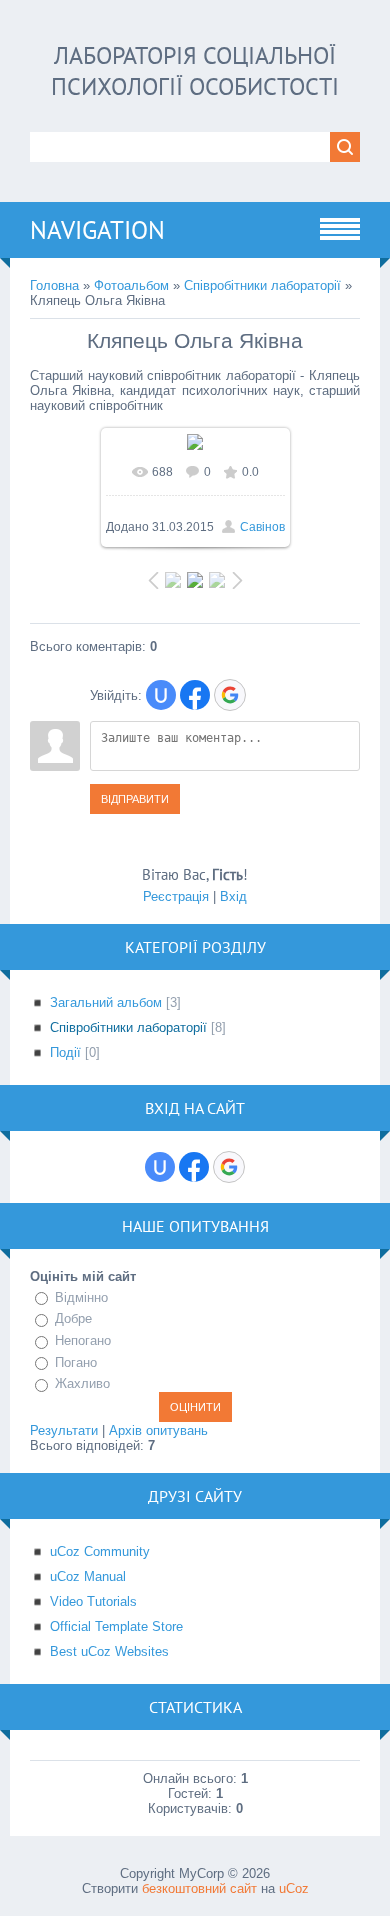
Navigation (97, 230)
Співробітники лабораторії (262, 285)
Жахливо (82, 1383)
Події (65, 1052)
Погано (76, 1362)
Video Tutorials (93, 1601)
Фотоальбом (131, 285)
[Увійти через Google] (230, 695)
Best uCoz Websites (109, 1651)
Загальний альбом (106, 1002)
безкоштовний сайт (199, 1888)
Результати (64, 1430)
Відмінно (81, 1297)
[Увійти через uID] (161, 695)
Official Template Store (116, 1626)
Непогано (83, 1340)
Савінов (262, 527)
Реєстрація (176, 896)
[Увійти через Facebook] (195, 695)
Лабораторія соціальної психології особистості (195, 71)
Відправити (135, 799)
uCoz (294, 1888)
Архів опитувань (158, 1430)
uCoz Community (100, 1551)
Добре (73, 1318)
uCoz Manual (88, 1576)
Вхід (233, 896)
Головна (54, 285)
